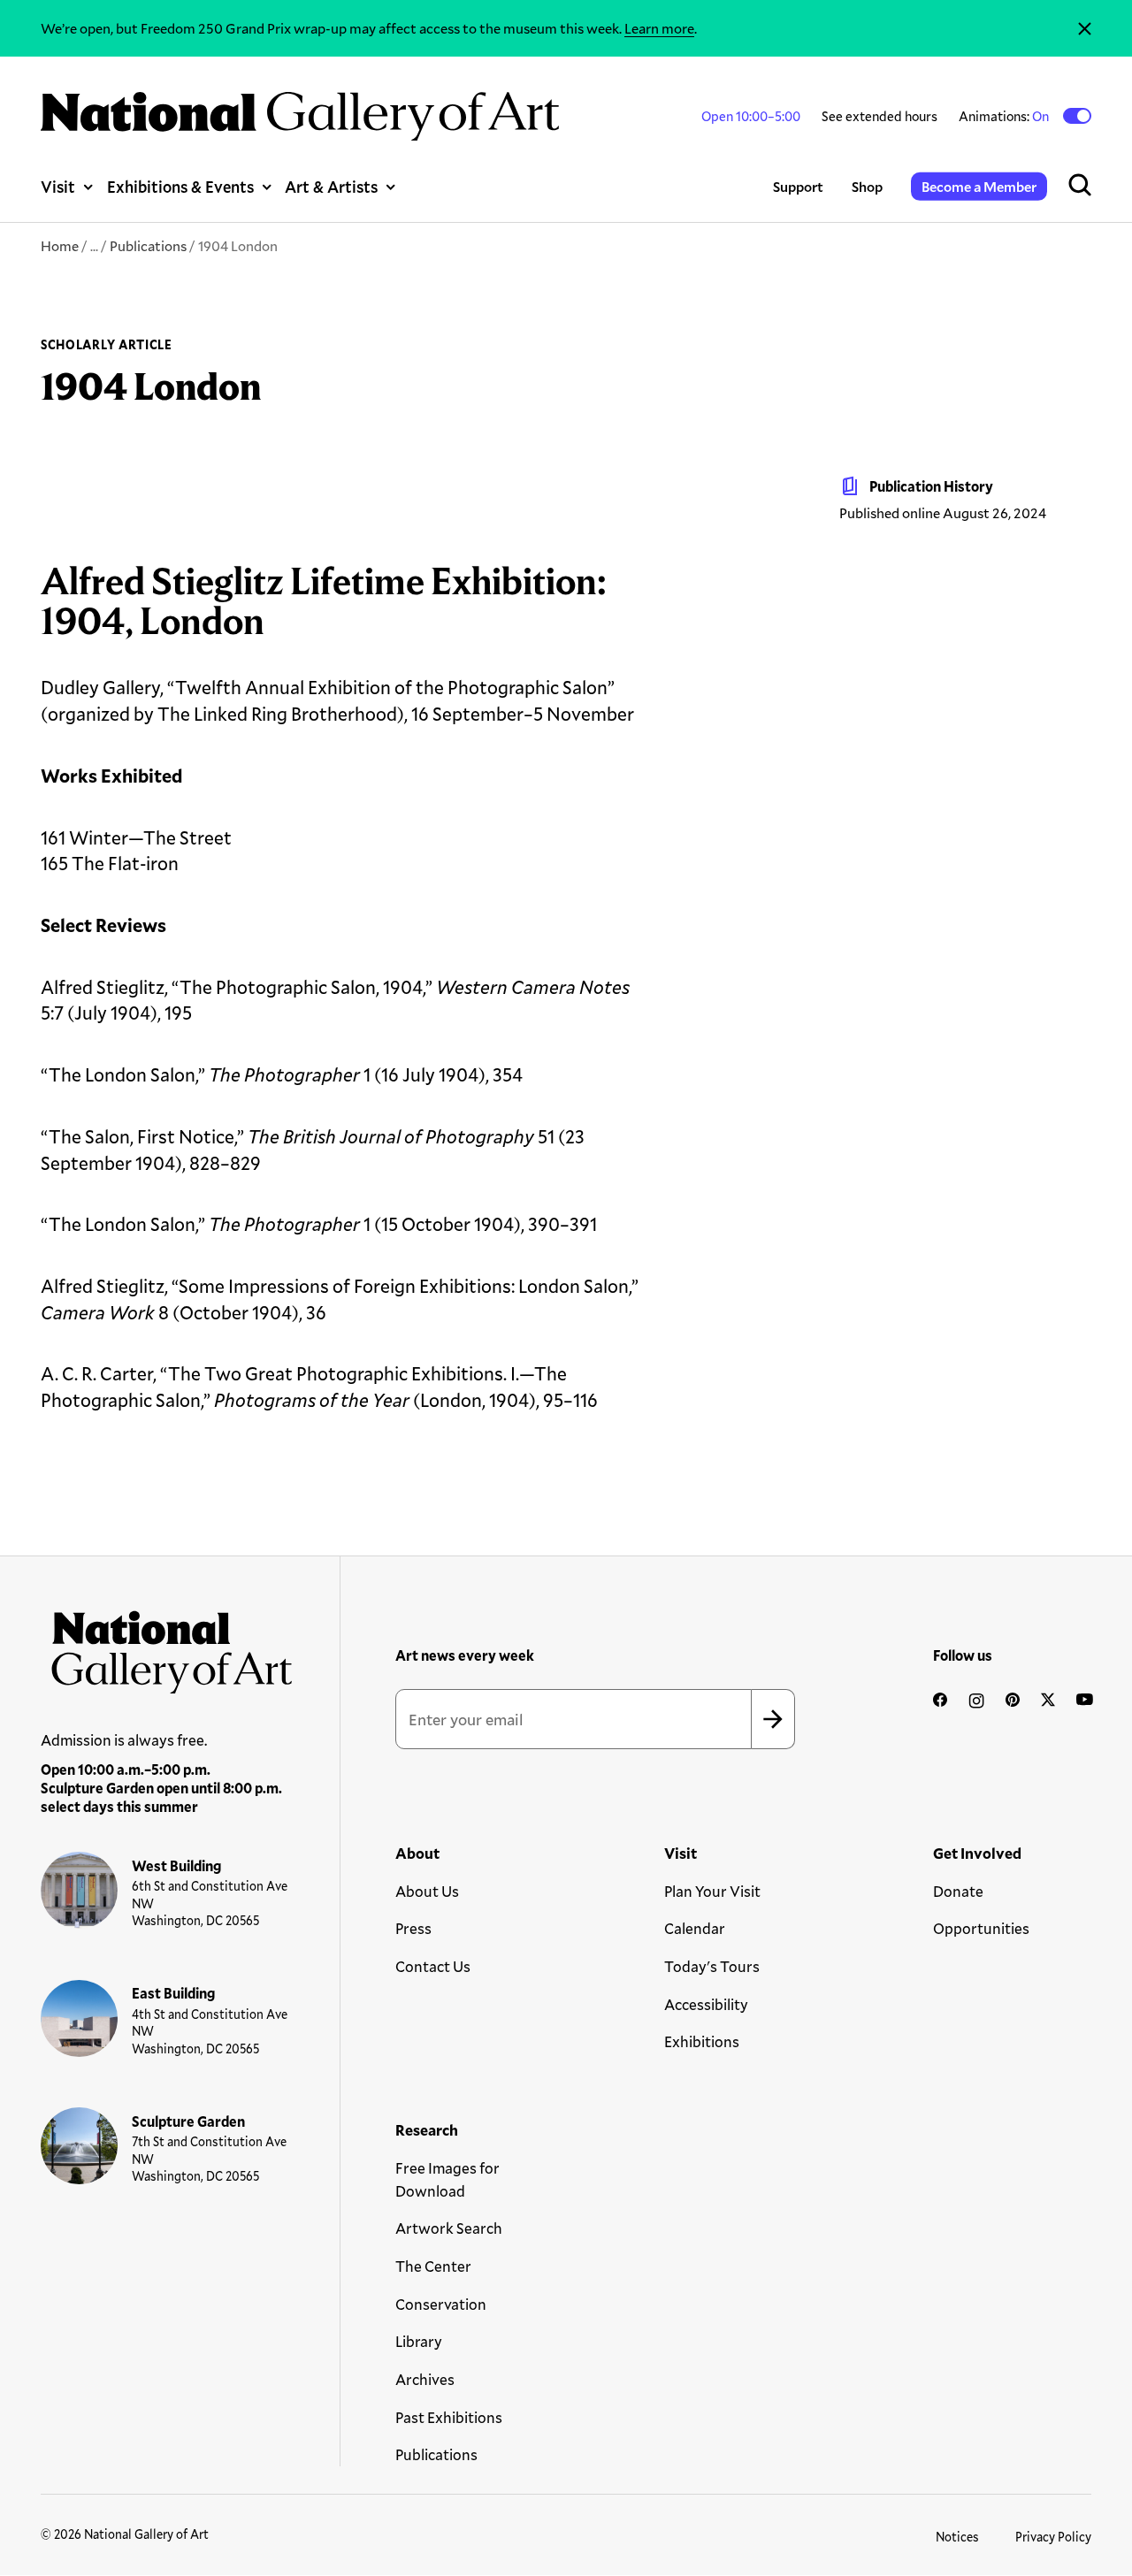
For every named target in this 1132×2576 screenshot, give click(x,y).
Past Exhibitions (449, 2417)
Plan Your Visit (712, 1891)
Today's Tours (712, 1966)
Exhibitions (702, 2041)
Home (60, 245)
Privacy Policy (1053, 2537)
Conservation (441, 2304)
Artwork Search (449, 2228)
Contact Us (433, 1966)
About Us (427, 1891)
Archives (425, 2379)
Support (798, 186)
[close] (1085, 28)
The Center (433, 2266)
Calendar (695, 1928)
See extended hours (880, 116)
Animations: (1005, 116)
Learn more (659, 28)
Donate (958, 1891)
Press (413, 1928)
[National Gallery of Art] (167, 1647)
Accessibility (706, 2004)
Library (419, 2341)
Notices (957, 2537)
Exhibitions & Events (180, 187)
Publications (148, 245)
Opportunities (981, 1928)
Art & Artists (331, 187)
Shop (867, 186)
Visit (58, 187)
